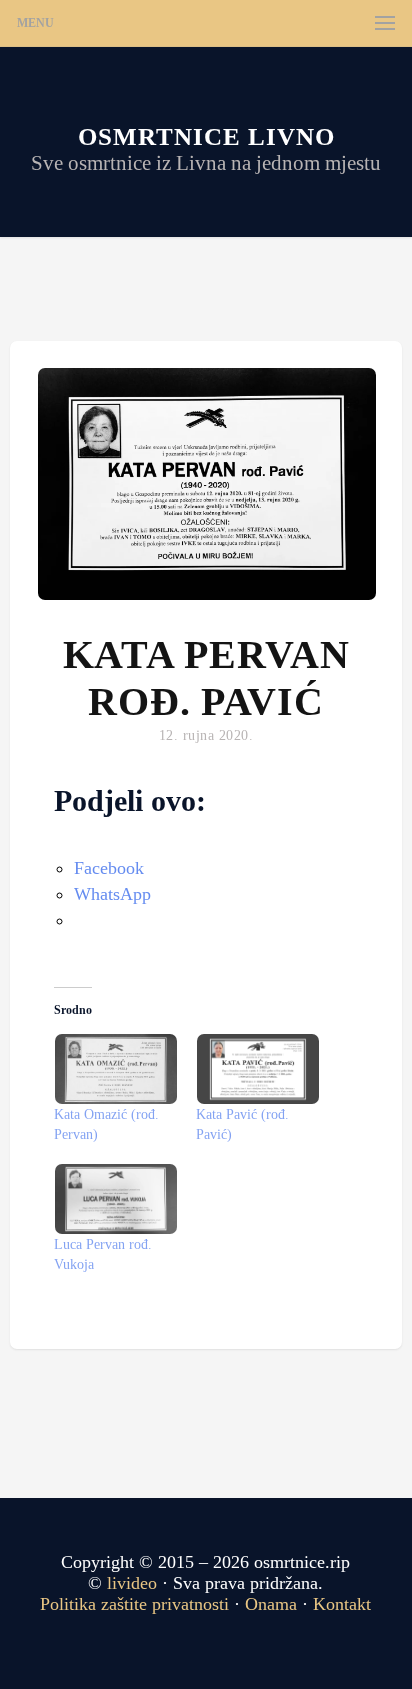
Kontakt (342, 1604)
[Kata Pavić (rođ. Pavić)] (257, 1069)
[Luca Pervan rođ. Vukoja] (115, 1199)
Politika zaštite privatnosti (134, 1604)
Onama (271, 1604)
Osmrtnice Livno (206, 136)
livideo (134, 1583)
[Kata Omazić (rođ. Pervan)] (115, 1069)
